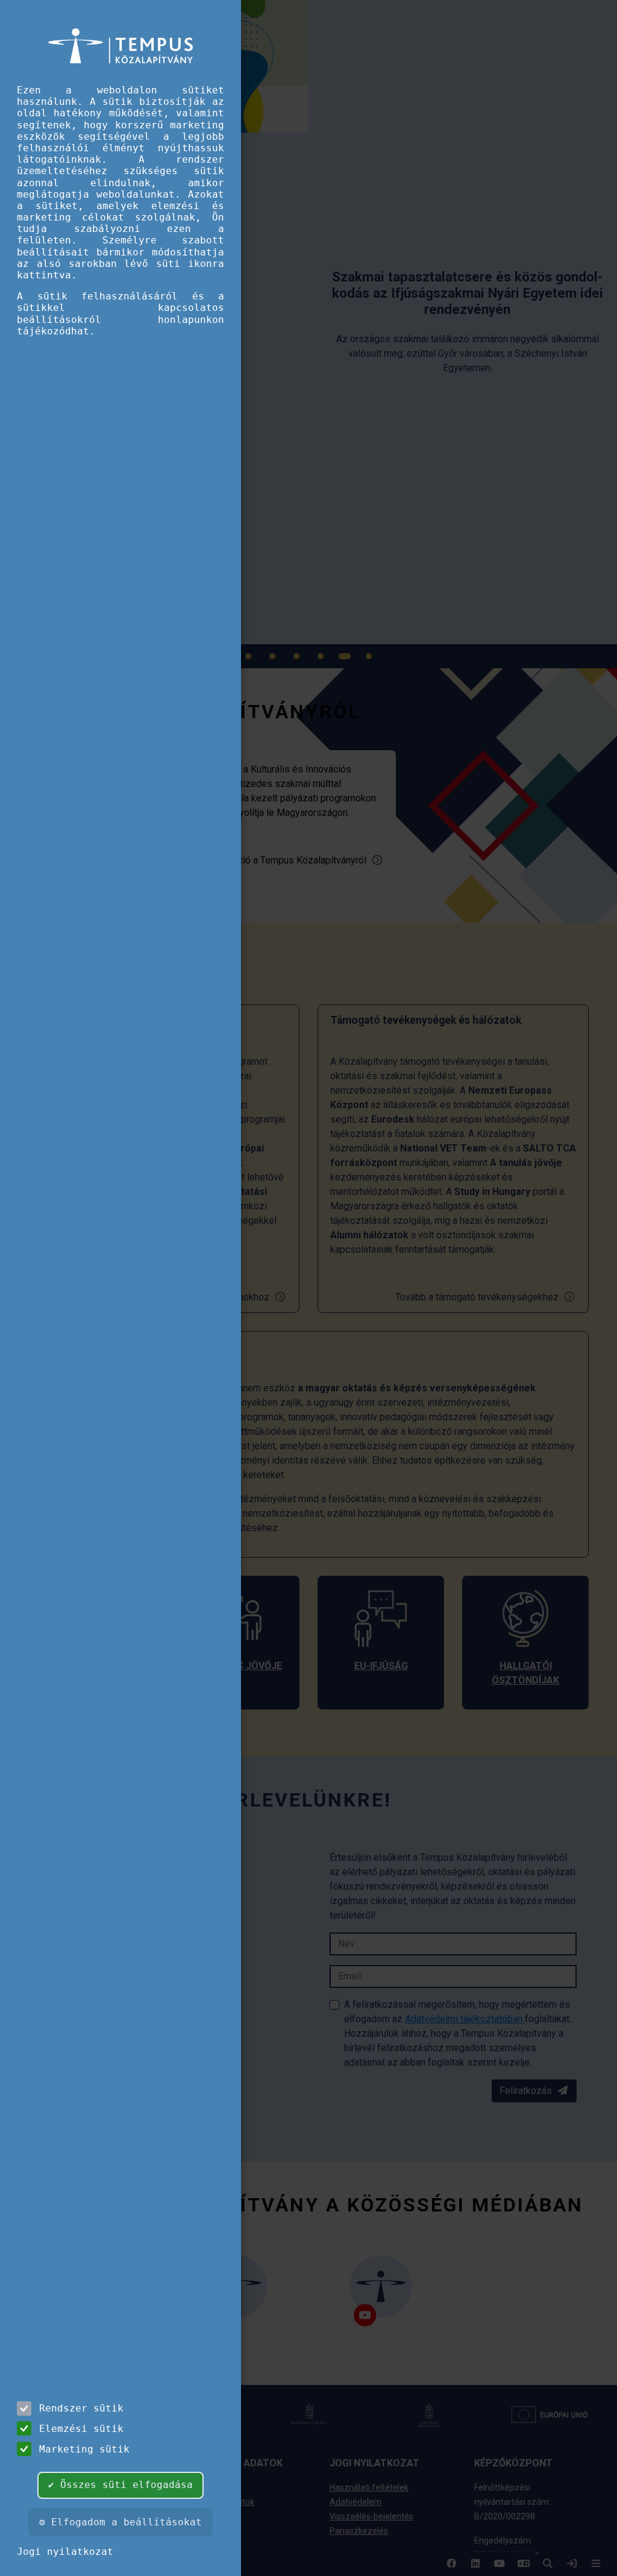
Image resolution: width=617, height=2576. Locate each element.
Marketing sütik (84, 2449)
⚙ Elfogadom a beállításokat (121, 2522)
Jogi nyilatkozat (65, 2552)
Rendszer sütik (81, 2408)
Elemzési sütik (81, 2429)
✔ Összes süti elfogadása (121, 2485)
